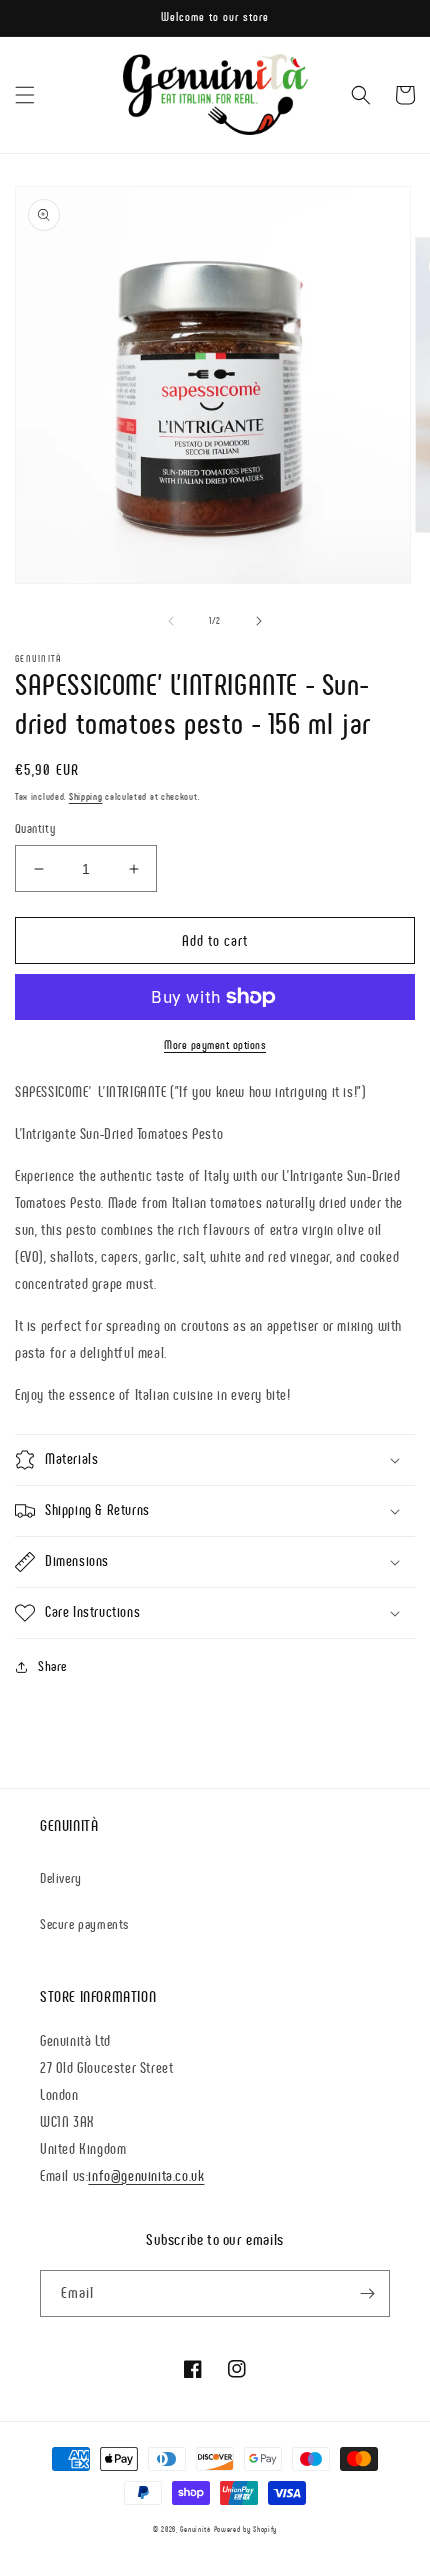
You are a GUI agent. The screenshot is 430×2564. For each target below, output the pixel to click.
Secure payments (84, 1924)
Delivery (61, 1878)
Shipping (86, 796)
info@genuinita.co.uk (146, 2176)
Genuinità (195, 2529)
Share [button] (52, 1666)
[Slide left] (171, 621)
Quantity (35, 829)
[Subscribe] (367, 2293)
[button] (25, 95)
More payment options (215, 1045)
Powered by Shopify (246, 2529)
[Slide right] (259, 621)
